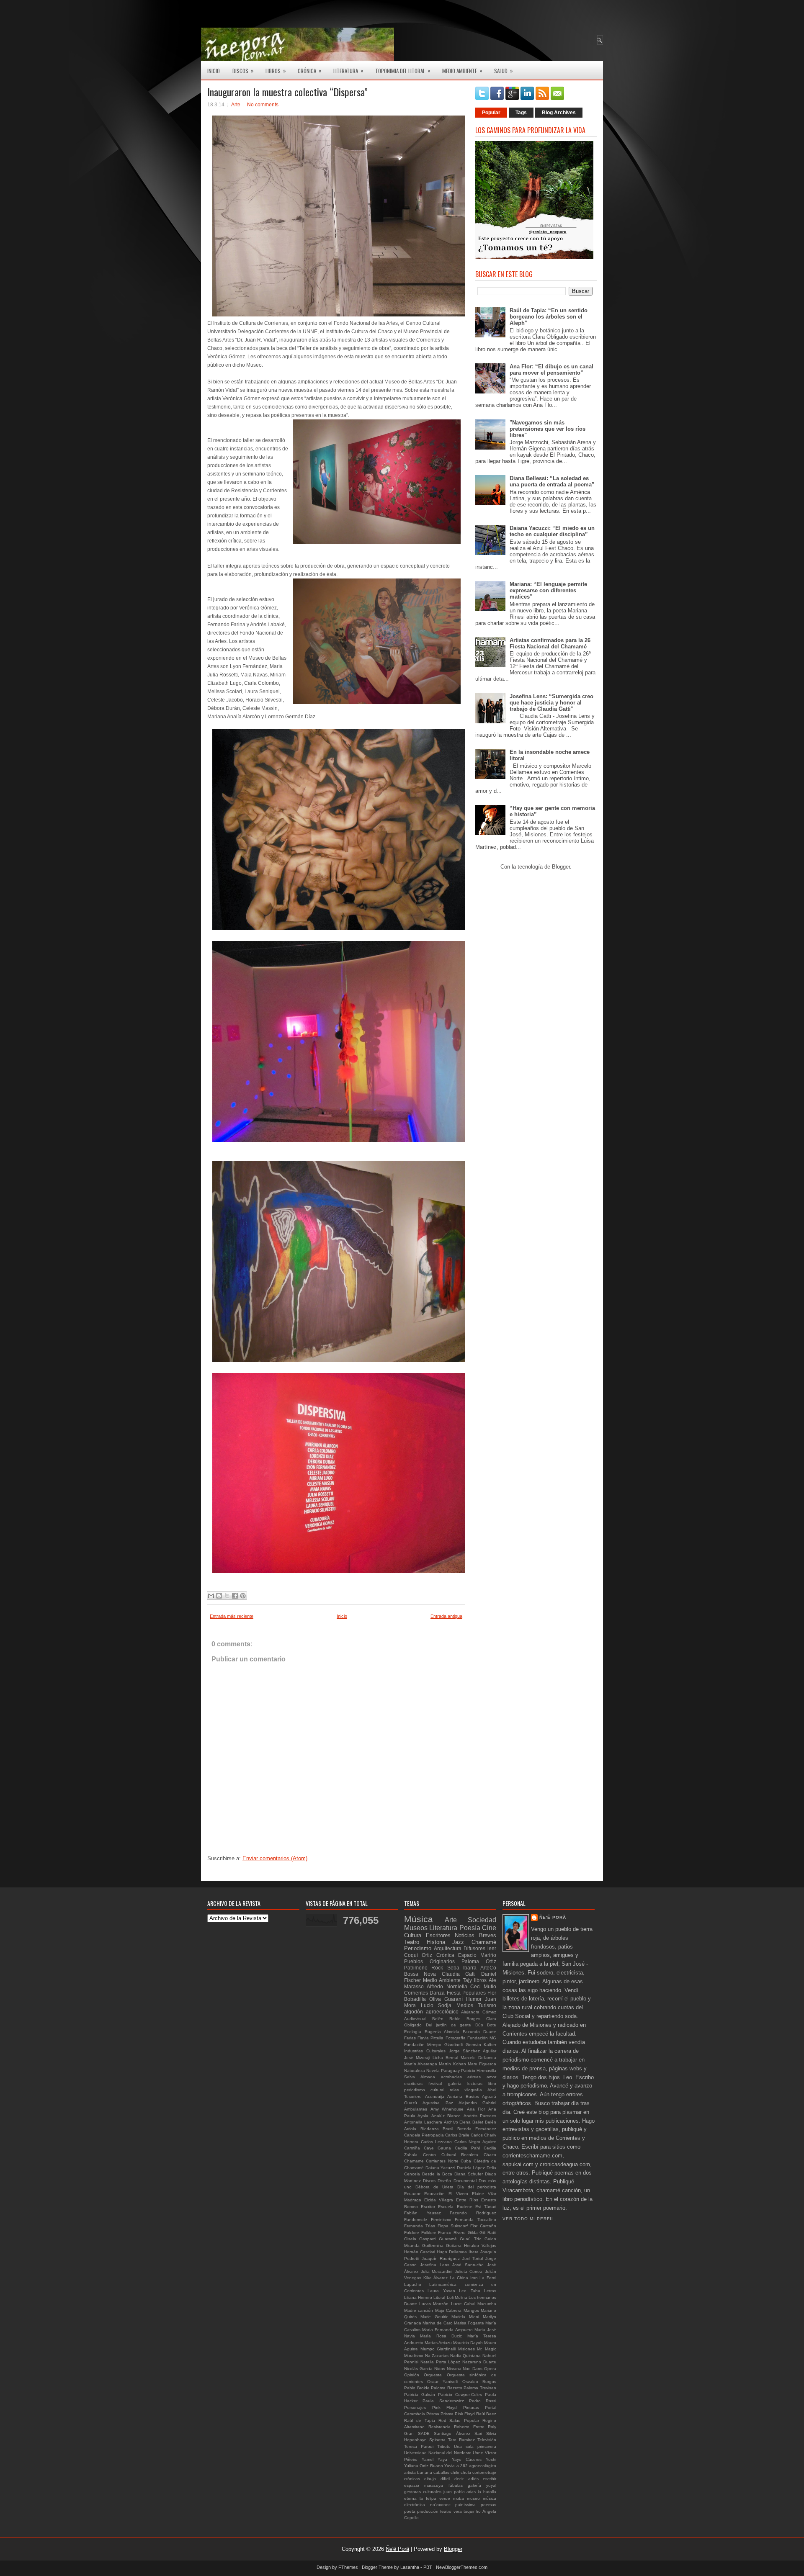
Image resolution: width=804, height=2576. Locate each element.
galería (455, 2084)
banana (425, 2472)
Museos (416, 1928)
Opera (490, 2369)
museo (473, 2498)
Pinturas (471, 2408)
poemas (488, 2505)
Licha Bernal (445, 2058)
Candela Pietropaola (424, 2135)
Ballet (478, 2122)
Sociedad (482, 1920)
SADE (424, 2433)
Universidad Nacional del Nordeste (438, 2453)
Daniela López (471, 2168)
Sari (478, 2433)
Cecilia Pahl (467, 2148)
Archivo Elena (457, 2122)
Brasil (448, 2129)
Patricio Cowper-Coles (460, 2395)
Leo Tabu (469, 2291)
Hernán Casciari (420, 2252)
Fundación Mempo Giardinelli (434, 2045)
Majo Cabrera (448, 2310)
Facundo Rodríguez (473, 2213)
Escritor (428, 2207)
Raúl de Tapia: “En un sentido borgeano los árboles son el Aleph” (549, 317)
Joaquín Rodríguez (441, 2258)
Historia (436, 1942)
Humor (474, 1999)
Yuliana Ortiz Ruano (424, 2466)
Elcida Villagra (439, 2200)
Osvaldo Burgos (479, 2382)
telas (454, 2090)
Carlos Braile (457, 2135)
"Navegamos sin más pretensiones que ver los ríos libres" (548, 429)
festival (435, 2084)
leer (492, 1948)
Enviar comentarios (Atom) (275, 1858)
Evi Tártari (486, 2207)
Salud (504, 71)
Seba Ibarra (462, 1968)
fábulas (456, 2485)
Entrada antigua (446, 1616)
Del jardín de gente (449, 2025)
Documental (465, 2181)
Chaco (490, 2155)
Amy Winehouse (447, 2109)
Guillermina (433, 2246)
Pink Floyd (445, 2408)
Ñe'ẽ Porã (553, 1917)
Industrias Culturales (425, 2051)
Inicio (214, 71)
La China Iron (464, 2278)
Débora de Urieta (434, 2187)
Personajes (415, 2408)
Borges (473, 2019)
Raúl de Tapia (420, 2420)
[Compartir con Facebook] (235, 1596)
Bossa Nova (420, 1974)
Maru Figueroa (482, 2064)
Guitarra (454, 2246)
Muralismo (414, 2356)
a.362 (462, 2466)
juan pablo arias (460, 2492)
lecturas (475, 2084)
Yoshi (491, 2459)
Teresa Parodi (419, 2446)
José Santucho (468, 2265)
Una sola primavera (475, 2446)
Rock (437, 1968)
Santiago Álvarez (452, 2433)
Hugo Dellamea (452, 2252)
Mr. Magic (487, 2349)
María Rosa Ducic (441, 2336)
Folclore (412, 2233)
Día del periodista (477, 2187)
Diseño (444, 2181)
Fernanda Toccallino (475, 2220)
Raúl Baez (486, 2414)
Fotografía (456, 2038)
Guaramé (448, 2239)
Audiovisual (415, 2019)
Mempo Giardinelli (438, 2349)
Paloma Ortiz (479, 1961)
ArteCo (488, 1968)
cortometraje (484, 2472)
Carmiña (412, 2148)
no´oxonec (440, 2505)
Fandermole (416, 2220)
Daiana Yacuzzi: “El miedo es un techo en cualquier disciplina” (552, 531)
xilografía (473, 2090)
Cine (489, 1928)
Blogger (561, 867)
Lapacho (413, 2284)
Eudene (465, 2207)
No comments (263, 105)
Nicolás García (418, 2369)
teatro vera (451, 2511)
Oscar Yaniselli (443, 2382)
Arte (236, 105)
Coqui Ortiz (418, 1955)
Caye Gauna (437, 2148)
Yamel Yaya (434, 2459)
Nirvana (454, 2369)
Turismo (487, 2005)
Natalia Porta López (441, 2362)
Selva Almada (420, 2077)
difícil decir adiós (460, 2479)
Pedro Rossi (483, 2401)
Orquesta (433, 2375)
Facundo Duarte (479, 2032)
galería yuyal (482, 2485)
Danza (437, 1993)
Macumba (487, 2304)
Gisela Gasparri (420, 2239)
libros (480, 1980)
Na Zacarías (437, 2356)
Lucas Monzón (434, 2304)
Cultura (413, 1935)
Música (419, 1919)
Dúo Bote (486, 2025)
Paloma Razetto (447, 2388)
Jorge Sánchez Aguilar (473, 2051)
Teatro (412, 1942)
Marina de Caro (437, 2323)
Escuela (446, 2207)
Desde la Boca (437, 2174)
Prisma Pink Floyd (458, 2414)
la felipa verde (435, 2498)
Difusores (474, 1948)
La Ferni (488, 2278)
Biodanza (430, 2129)
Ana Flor (476, 2109)
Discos (243, 71)
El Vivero (458, 2194)
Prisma (433, 2414)
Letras (490, 2291)
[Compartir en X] (227, 1596)
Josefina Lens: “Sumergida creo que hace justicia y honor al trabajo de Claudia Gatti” (551, 703)
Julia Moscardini (437, 2271)
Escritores (438, 1935)
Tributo (444, 2446)
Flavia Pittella (430, 2038)
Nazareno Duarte (479, 2362)
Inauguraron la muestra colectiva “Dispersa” (287, 92)
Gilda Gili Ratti (482, 2233)
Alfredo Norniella (447, 1986)
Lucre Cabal (463, 2304)
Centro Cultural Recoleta (451, 2155)
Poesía (470, 1928)
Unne (478, 2453)
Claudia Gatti (459, 1974)
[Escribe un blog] (219, 1596)
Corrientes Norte (442, 2161)
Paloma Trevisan (480, 2388)
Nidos (440, 2369)
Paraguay (450, 2071)
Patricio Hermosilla (479, 2071)
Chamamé (484, 1942)
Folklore (429, 2233)
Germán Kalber (481, 2045)
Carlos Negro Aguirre (475, 2142)
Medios (465, 2005)
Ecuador (412, 2194)
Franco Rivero (452, 2233)
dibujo (430, 2479)
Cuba (466, 2161)
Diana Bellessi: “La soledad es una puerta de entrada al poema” (552, 481)
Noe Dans (473, 2369)
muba (459, 2498)
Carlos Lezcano (437, 2142)
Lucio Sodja (436, 2005)
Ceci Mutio (483, 1986)
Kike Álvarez (436, 2278)
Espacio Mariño (477, 1955)
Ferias (410, 2038)
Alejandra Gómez (479, 2012)
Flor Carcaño (483, 2226)
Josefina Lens (435, 2265)
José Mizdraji (417, 2058)
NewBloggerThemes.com (462, 2567)
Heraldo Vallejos (480, 2246)
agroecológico (483, 2466)
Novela (433, 2071)
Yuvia (450, 2466)
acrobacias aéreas (461, 2077)
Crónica (310, 71)
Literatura (348, 71)
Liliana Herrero (418, 2297)
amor (491, 2077)
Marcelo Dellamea (478, 2058)
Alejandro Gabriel (477, 2103)
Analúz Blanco (446, 2116)
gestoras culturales (423, 2492)
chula (466, 2472)
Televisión (487, 2440)
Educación (434, 2194)
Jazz (458, 1942)
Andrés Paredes (480, 2116)
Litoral (439, 2297)
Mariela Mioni (465, 2317)
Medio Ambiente (462, 71)
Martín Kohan (452, 2064)
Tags (521, 113)
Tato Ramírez (461, 2440)
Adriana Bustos (463, 2097)
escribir (490, 2479)
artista (410, 2472)
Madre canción (419, 2310)
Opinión (412, 2375)
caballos (441, 2472)
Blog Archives (559, 113)
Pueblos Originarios (429, 1961)
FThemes (348, 2567)
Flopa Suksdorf (453, 2226)
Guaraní (454, 1999)
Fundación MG (482, 2038)
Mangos (471, 2310)
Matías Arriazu (438, 2343)
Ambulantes (416, 2109)
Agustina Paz (438, 2103)
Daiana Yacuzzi (441, 2168)
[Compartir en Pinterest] (243, 1596)
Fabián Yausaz (423, 2213)
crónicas (412, 2479)
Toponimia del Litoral (403, 71)
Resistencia (439, 2427)
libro (492, 2084)
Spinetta (437, 2440)
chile (455, 2472)
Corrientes (416, 1993)
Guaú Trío (470, 2239)
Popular (491, 113)
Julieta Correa (469, 2271)
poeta (410, 2511)
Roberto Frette (469, 2427)
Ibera (474, 2252)
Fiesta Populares (466, 1993)
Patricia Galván (420, 2395)
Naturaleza (415, 2071)
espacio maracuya (424, 2485)
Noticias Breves (475, 1935)
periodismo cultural (424, 2090)
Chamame (414, 2161)
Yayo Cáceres (467, 2459)
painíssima (465, 2505)
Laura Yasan (441, 2291)
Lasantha (410, 2567)
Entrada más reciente (232, 1616)
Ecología (413, 2032)
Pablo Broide (417, 2388)
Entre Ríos (467, 2200)
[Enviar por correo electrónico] (211, 1596)
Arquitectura (448, 1948)
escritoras (413, 2084)
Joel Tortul (473, 2258)
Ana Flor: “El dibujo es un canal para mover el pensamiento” (551, 370)
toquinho (472, 2511)
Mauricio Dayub (468, 2343)
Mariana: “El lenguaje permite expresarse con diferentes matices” (548, 590)
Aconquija (435, 2097)
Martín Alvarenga (421, 2064)
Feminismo (441, 2220)
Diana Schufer (469, 2174)
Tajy (467, 1980)
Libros (276, 71)
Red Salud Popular (459, 2420)
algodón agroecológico (431, 2012)
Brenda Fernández (477, 2129)
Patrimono (416, 1968)
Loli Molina (457, 2297)
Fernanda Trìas (420, 2226)
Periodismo (418, 1948)
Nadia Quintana (466, 2356)
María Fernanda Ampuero (447, 2330)
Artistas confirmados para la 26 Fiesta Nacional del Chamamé (550, 643)
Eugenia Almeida (442, 2032)
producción (428, 2511)
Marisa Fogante (469, 2323)
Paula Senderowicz (443, 2401)
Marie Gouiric (434, 2317)
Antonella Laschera (423, 2122)
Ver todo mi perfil (528, 2219)
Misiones (466, 2349)
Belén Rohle (446, 2019)
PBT (428, 2567)
